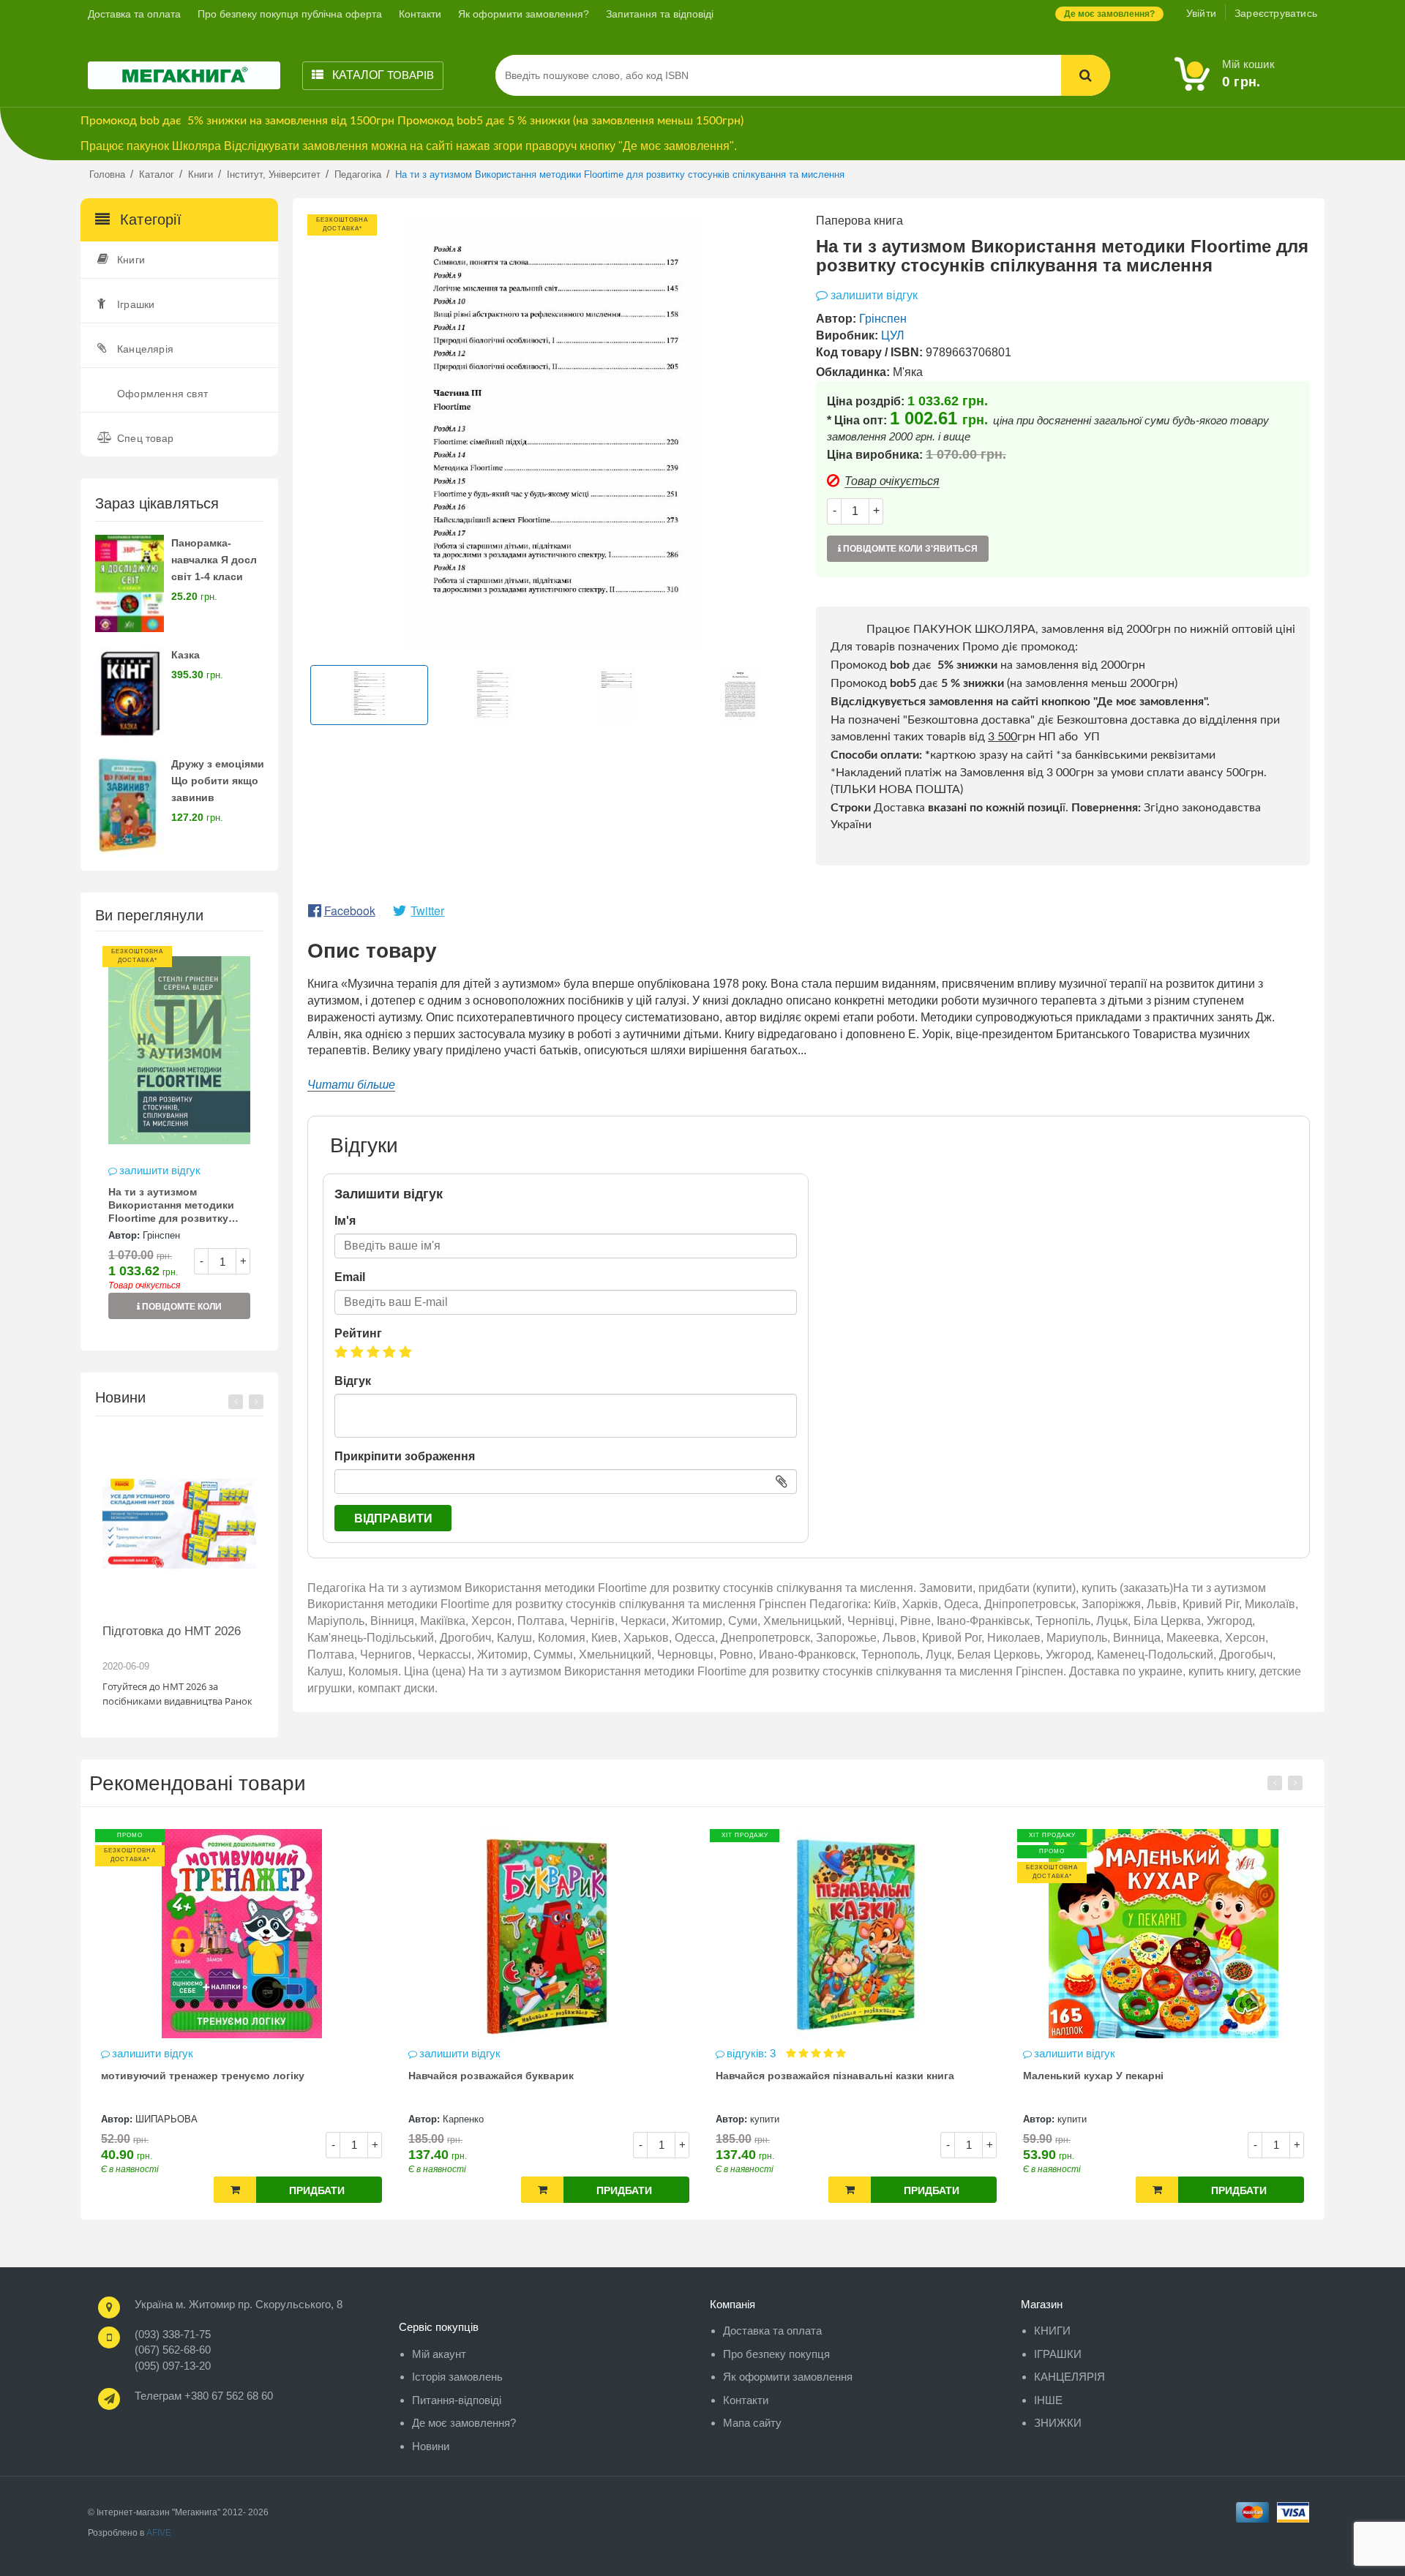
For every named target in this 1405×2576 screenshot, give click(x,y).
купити (628, 2119)
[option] (179, 1140)
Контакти (420, 14)
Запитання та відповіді (660, 14)
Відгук (353, 1381)
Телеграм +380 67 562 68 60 (204, 2396)
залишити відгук (160, 1170)
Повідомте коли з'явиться (181, 1310)
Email (350, 1277)
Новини (431, 2446)
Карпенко (326, 2119)
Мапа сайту (752, 2423)
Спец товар (145, 438)
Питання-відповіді (457, 2400)
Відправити (393, 1518)
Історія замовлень (457, 2377)
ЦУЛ (893, 335)
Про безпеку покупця (776, 2354)
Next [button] (256, 1402)
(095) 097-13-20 (173, 2366)
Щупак (1242, 2119)
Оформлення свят (162, 394)
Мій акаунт (439, 2354)
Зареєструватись (1276, 13)
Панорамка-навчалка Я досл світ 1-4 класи (214, 560)
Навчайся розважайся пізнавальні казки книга (698, 2076)
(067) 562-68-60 (173, 2350)
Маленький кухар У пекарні (956, 2076)
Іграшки (136, 304)
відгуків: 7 (1230, 2053)
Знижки (1058, 2423)
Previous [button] (236, 1402)
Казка (186, 655)
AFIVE (159, 2533)
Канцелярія (145, 349)
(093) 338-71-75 (173, 2334)
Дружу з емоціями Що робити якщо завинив (218, 781)
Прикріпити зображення (405, 1456)
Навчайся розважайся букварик (354, 2076)
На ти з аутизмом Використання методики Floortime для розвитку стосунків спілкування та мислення (173, 1206)
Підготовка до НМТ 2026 (172, 1631)
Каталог (382, 75)
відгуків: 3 (616, 2053)
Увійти (1201, 13)
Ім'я (345, 1221)
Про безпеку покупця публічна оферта (290, 14)
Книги (131, 260)
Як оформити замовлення (788, 2377)
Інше (1048, 2400)
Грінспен (161, 1235)
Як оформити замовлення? (524, 14)
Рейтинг (358, 1333)
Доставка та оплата (134, 14)
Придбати (180, 2190)
